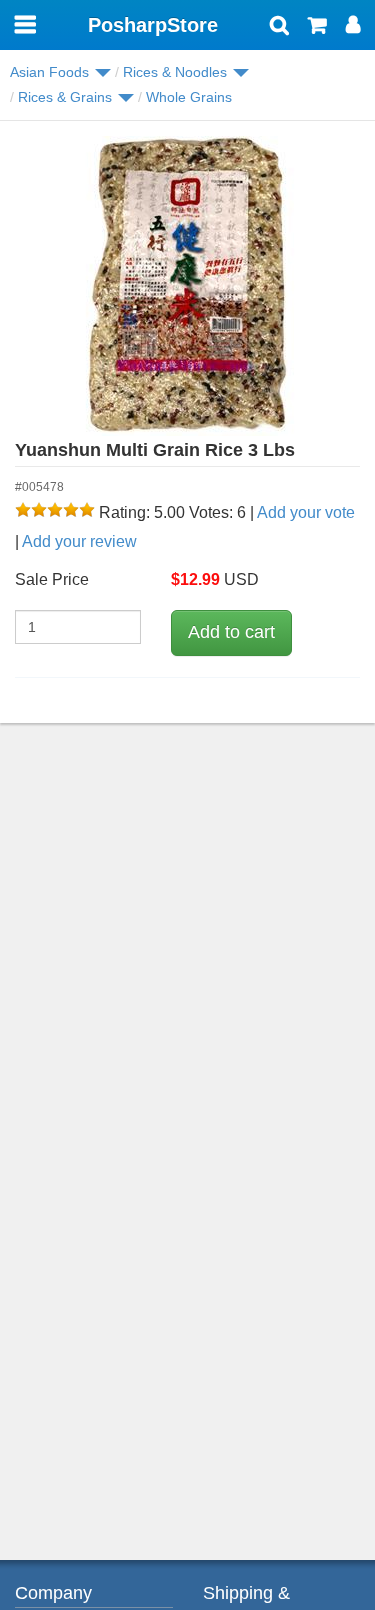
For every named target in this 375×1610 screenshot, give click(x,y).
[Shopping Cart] (317, 27)
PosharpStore (153, 25)
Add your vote (306, 512)
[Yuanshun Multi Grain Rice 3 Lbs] (187, 286)
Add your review (79, 541)
